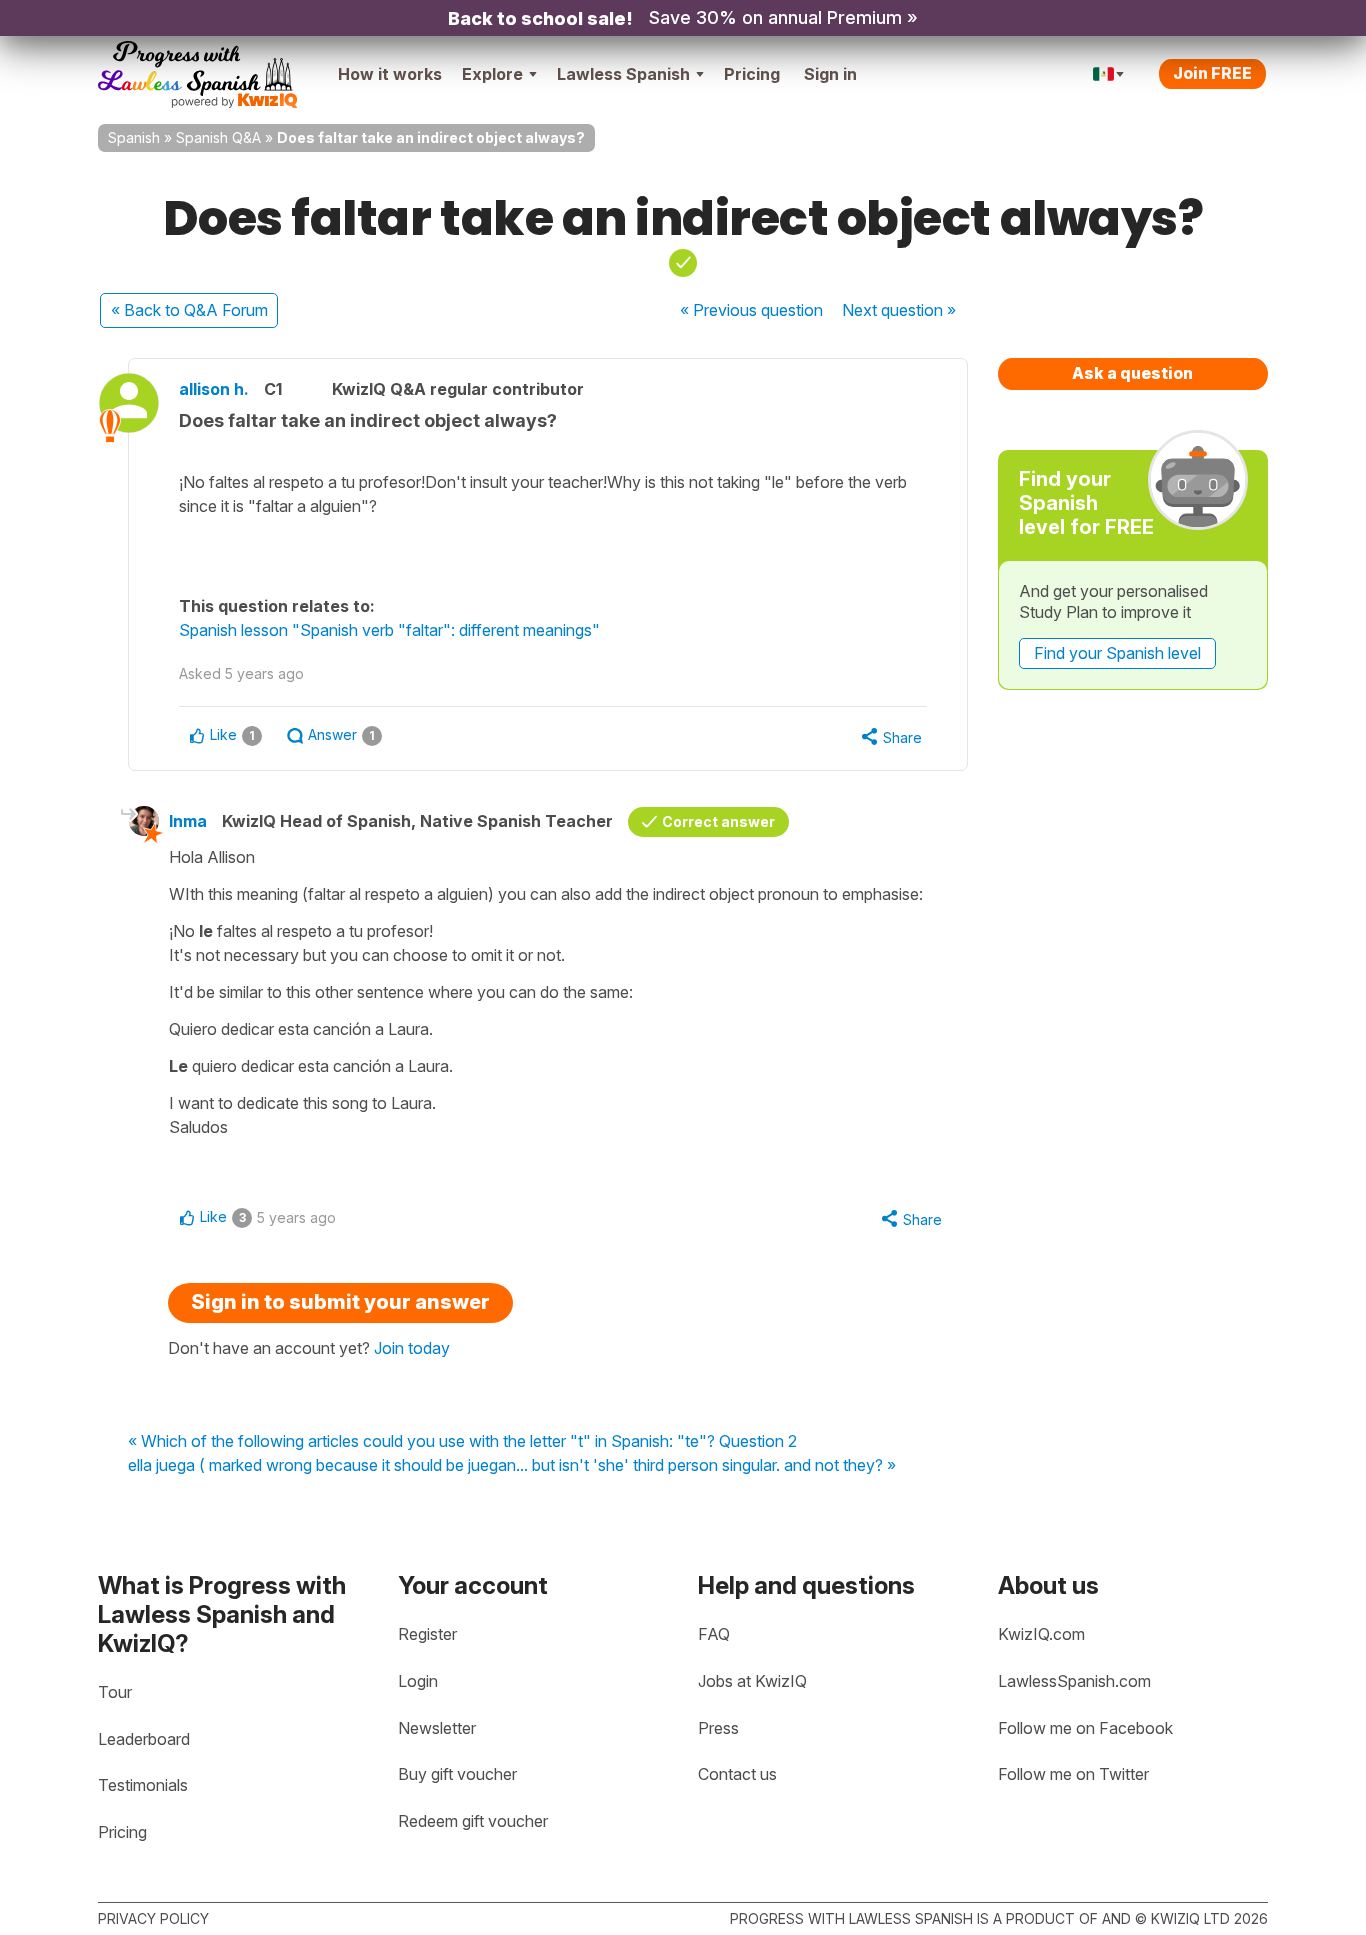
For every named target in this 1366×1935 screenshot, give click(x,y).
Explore (492, 74)
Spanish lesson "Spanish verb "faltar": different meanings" (389, 630)
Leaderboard (144, 1739)
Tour (115, 1692)
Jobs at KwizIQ (752, 1681)
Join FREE (1212, 73)
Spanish (134, 137)
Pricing (752, 74)
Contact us (737, 1774)
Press (718, 1728)
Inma (188, 821)
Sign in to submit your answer (340, 1302)
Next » (899, 310)
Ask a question (1132, 373)
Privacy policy (153, 1918)
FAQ (714, 1634)
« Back (189, 310)
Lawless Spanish (623, 74)
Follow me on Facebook (1085, 1728)
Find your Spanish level (1117, 653)
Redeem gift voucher (473, 1821)
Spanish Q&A (218, 137)
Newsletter (437, 1728)
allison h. (214, 389)
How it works (390, 74)
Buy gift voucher (457, 1774)
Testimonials (143, 1785)
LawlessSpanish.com (1074, 1681)
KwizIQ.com (1041, 1634)
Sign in (830, 74)
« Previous (751, 310)
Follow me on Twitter (1073, 1774)
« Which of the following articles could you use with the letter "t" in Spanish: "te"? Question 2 (462, 1442)
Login (418, 1681)
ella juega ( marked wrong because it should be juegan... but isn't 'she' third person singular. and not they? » (512, 1466)
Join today (412, 1348)
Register (427, 1634)
